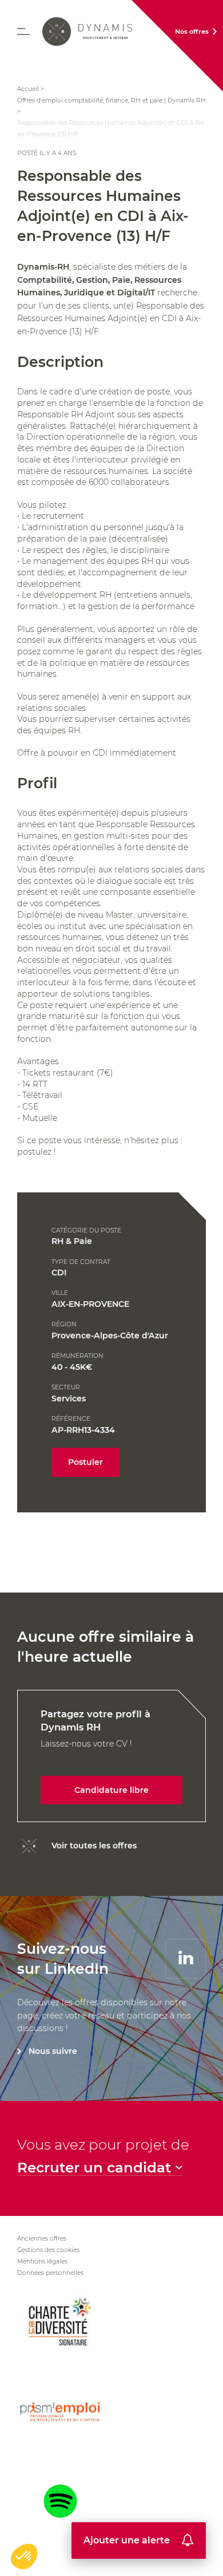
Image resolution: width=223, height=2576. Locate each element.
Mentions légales (42, 2261)
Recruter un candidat (94, 2168)
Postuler (85, 1462)
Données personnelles (50, 2273)
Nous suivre (53, 2051)
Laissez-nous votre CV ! (95, 1752)
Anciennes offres (42, 2239)
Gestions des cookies (48, 2250)
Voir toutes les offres (94, 1846)
